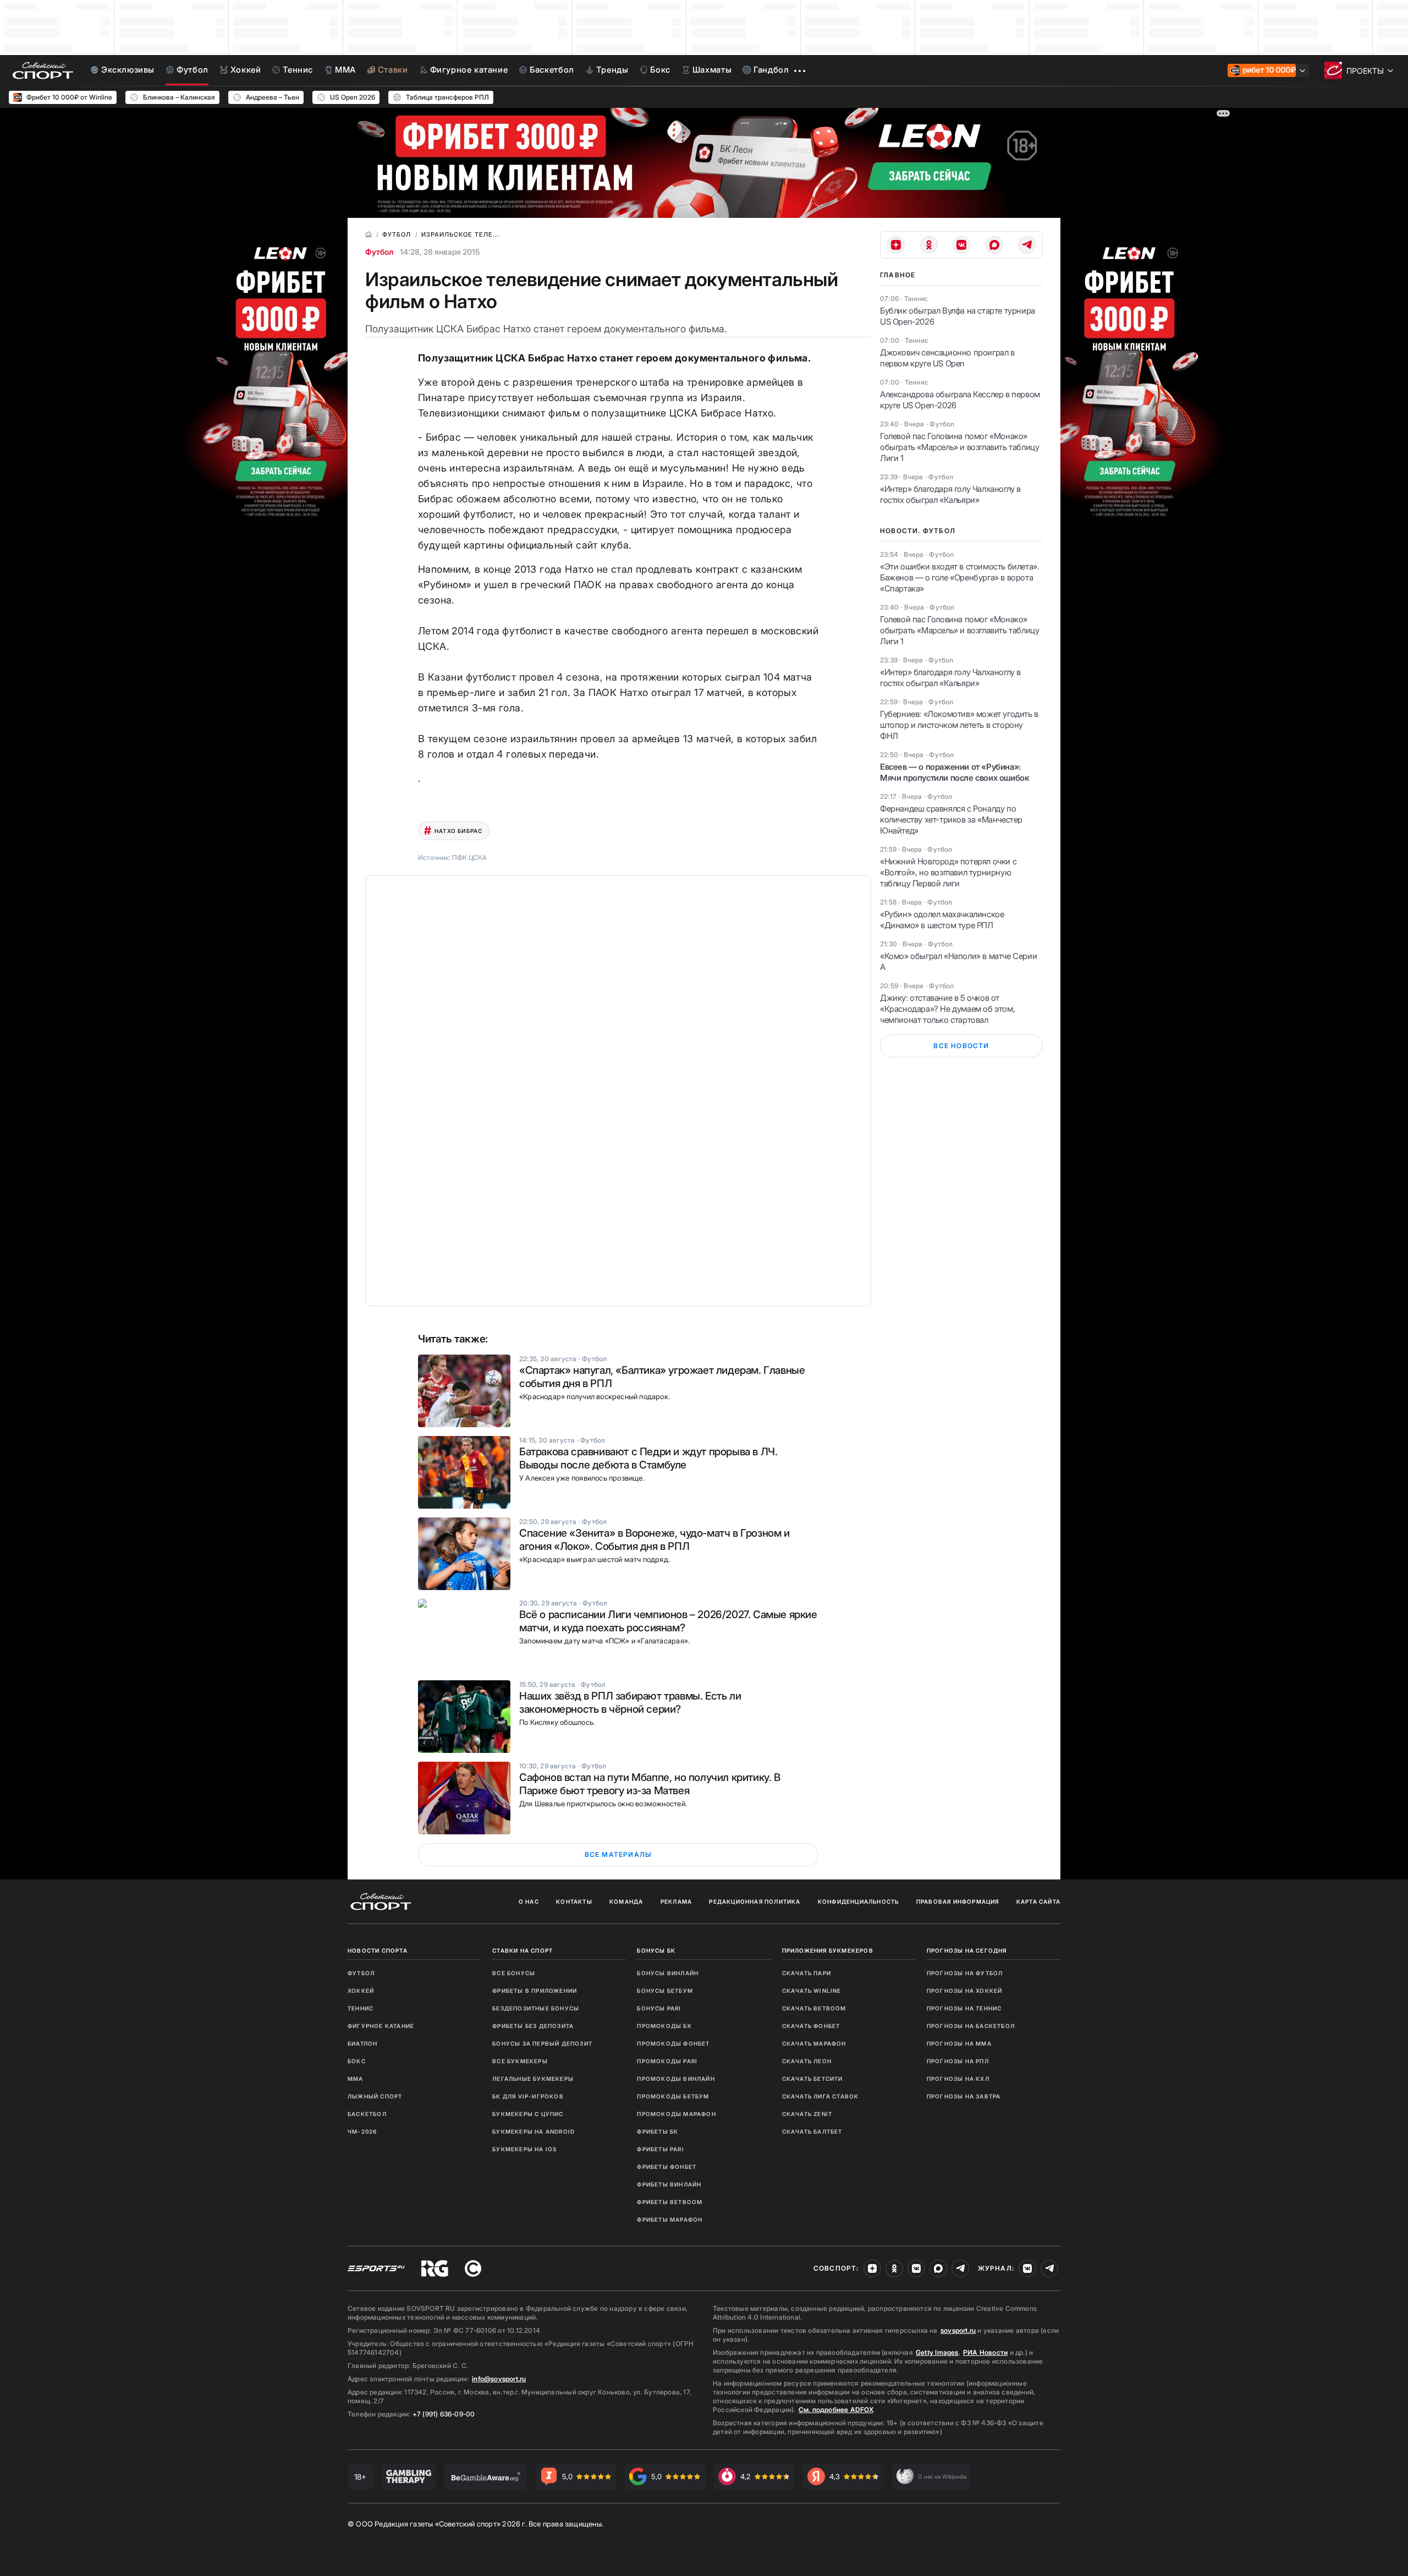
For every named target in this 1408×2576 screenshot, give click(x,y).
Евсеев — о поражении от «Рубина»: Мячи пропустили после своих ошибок (954, 772)
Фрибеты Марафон (670, 2219)
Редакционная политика (755, 1901)
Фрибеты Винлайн (669, 2184)
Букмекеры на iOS (524, 2149)
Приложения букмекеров (828, 1950)
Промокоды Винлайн (676, 2079)
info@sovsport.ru (499, 2379)
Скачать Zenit (807, 2114)
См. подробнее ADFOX (836, 2410)
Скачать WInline (812, 1991)
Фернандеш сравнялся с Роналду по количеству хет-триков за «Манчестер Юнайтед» (951, 820)
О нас (529, 1901)
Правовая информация (958, 1901)
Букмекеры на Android (533, 2131)
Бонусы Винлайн (668, 1973)
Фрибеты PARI (660, 2149)
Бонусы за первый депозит (542, 2043)
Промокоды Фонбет (673, 2043)
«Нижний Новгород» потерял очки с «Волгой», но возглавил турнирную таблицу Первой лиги (948, 872)
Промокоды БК (664, 2026)
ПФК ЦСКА (469, 857)
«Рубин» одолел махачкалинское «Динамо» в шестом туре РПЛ (942, 920)
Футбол (379, 252)
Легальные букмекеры (533, 2079)
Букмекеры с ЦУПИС (528, 2114)
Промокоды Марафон (676, 2114)
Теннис (361, 2008)
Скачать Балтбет (812, 2131)
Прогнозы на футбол (965, 1973)
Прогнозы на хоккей (965, 1991)
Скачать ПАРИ (807, 1973)
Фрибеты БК (658, 2131)
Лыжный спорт (375, 2096)
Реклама (676, 1901)
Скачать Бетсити (813, 2079)
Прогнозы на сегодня (967, 1950)
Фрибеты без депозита (533, 2026)
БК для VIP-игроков (528, 2096)
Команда (626, 1901)
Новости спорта (378, 1950)
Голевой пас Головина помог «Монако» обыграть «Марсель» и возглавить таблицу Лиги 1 (959, 447)
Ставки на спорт (522, 1950)
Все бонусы (514, 1973)
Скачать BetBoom (814, 2008)
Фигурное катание (381, 2026)
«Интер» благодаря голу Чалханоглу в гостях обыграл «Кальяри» (950, 494)
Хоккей (361, 1991)
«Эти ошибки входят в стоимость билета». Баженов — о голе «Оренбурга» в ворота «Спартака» (959, 577)
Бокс (357, 2061)
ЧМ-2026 (362, 2131)
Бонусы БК (656, 1950)
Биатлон (362, 2043)
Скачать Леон (807, 2061)
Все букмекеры (520, 2061)
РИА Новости (985, 2352)
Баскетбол (367, 2114)
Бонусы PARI (659, 2008)
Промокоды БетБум (673, 2096)
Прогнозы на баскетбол (971, 2026)
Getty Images (937, 2352)
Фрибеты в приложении (535, 1991)
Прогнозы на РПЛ (958, 2061)
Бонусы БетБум (665, 1991)
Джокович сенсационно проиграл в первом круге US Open (947, 358)
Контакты (574, 1901)
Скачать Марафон (814, 2043)
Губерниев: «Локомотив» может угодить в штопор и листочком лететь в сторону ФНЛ (959, 725)
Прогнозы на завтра (964, 2096)
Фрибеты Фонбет (667, 2167)
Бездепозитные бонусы (536, 2008)
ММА (356, 2079)
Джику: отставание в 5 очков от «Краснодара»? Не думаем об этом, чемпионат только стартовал (947, 1009)
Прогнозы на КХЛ (958, 2079)
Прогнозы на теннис (964, 2008)
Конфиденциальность (859, 1901)
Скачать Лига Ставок (821, 2096)
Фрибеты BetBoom (670, 2202)
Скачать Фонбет (811, 2026)
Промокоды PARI (667, 2061)
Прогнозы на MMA (959, 2043)
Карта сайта (1038, 1901)
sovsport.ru (958, 2330)
